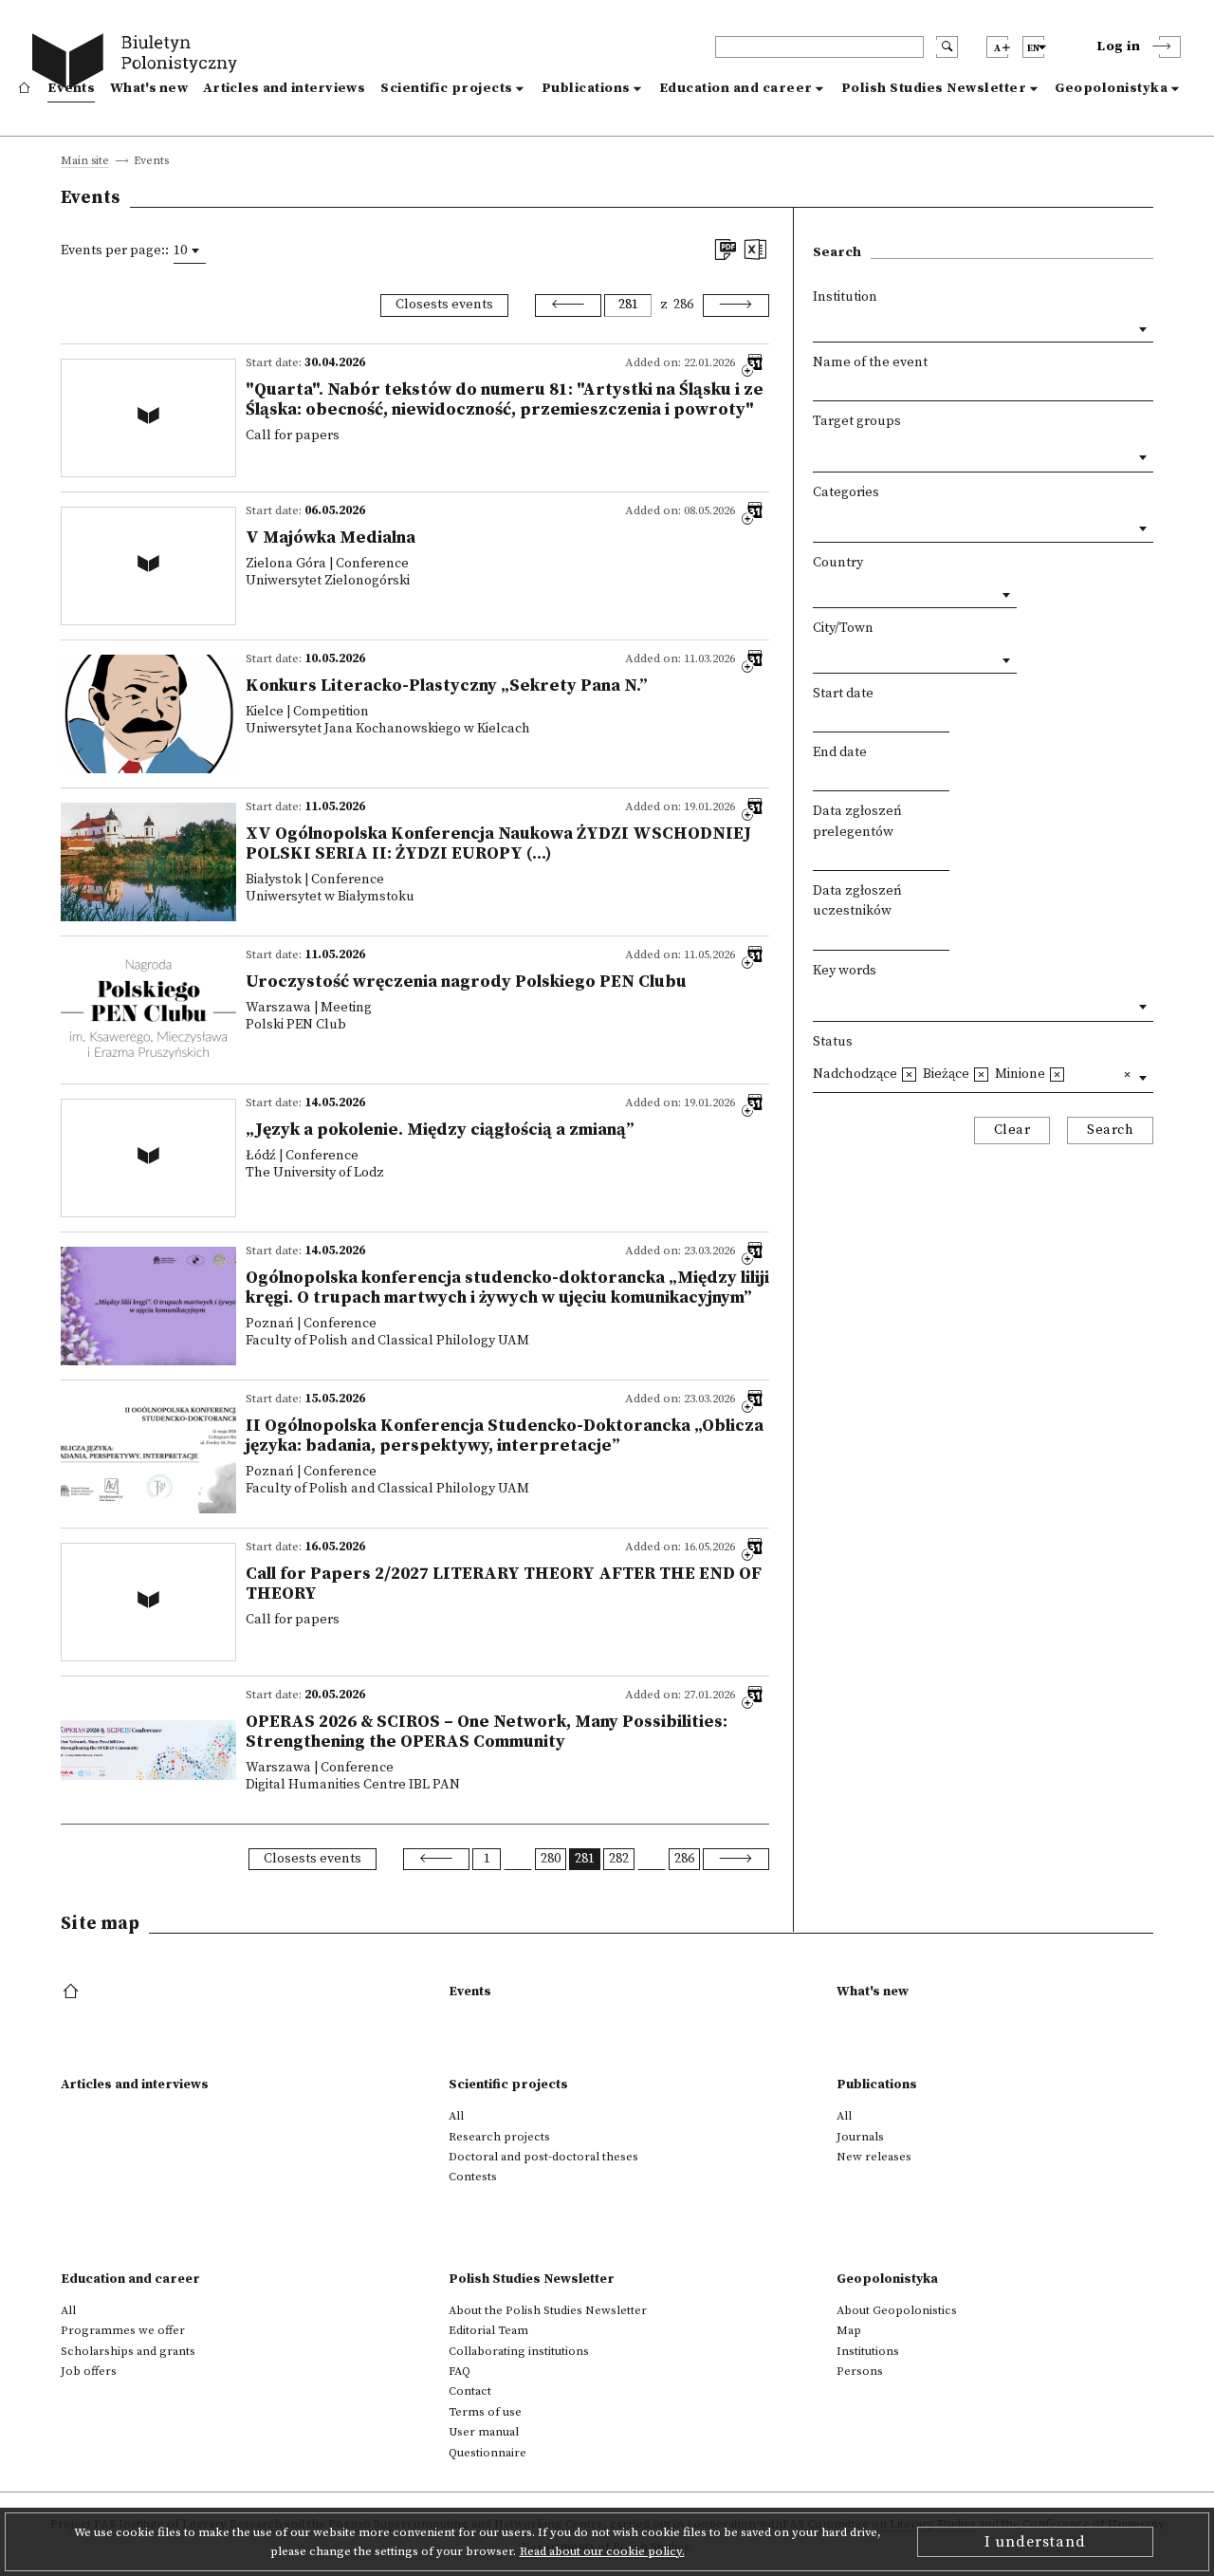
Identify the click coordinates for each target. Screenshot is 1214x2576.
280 (551, 1859)
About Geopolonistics (897, 2310)
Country (838, 563)
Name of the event (870, 362)
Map (849, 2330)
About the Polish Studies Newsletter (548, 2310)
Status (833, 1042)
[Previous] (568, 306)
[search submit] (947, 47)
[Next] (736, 306)
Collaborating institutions (519, 2351)
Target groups (857, 421)
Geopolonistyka (1111, 88)
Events (71, 88)
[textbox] (818, 453)
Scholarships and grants (128, 2351)
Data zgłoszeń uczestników (857, 901)
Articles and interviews (284, 88)
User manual (484, 2432)
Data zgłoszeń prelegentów (857, 822)
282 (619, 1859)
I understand (1035, 2542)
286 (683, 305)
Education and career (736, 88)
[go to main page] (139, 64)
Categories (846, 492)
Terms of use (485, 2412)
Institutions (868, 2351)
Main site (85, 162)
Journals (860, 2137)
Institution (845, 297)
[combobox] (190, 250)
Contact (470, 2391)
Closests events (444, 305)
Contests (473, 2177)
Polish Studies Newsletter (934, 88)
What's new (149, 88)
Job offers (89, 2371)
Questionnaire (487, 2453)
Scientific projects (447, 88)
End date (840, 752)
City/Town (843, 628)
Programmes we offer (123, 2330)
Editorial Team (488, 2330)
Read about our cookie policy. (602, 2551)
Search (1110, 1130)
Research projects (499, 2137)
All (456, 2116)
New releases (874, 2157)
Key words (845, 971)
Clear (1012, 1130)
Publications (586, 88)
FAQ (460, 2371)
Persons (860, 2371)
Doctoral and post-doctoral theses (543, 2157)
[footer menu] (73, 1992)
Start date (843, 694)
